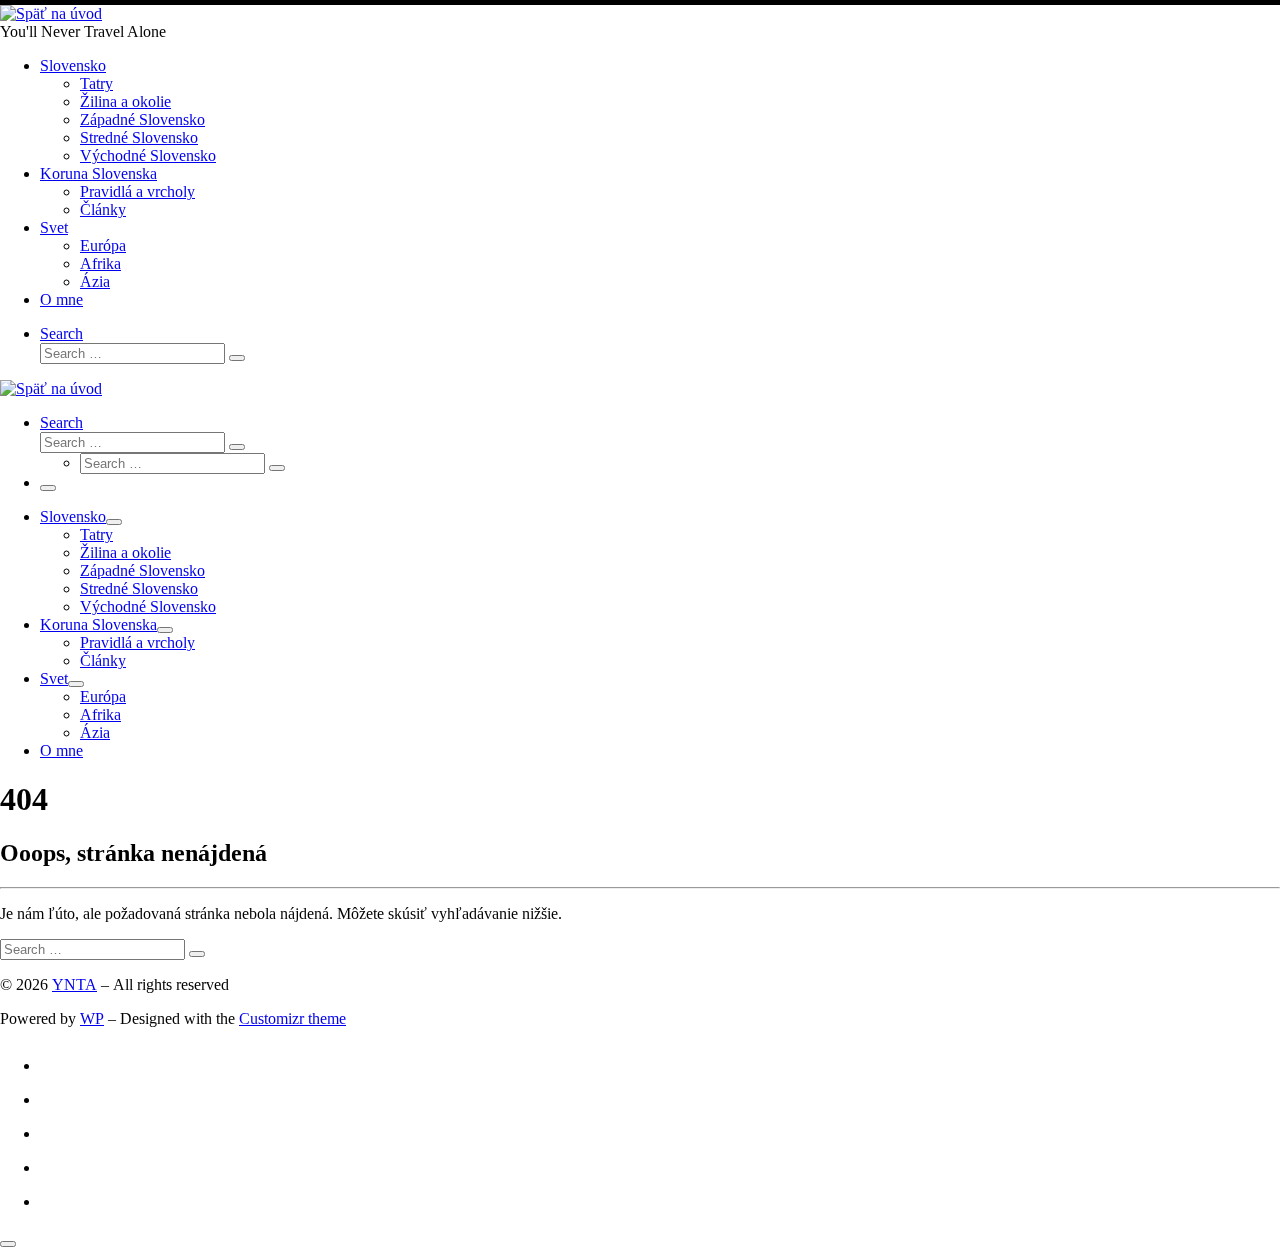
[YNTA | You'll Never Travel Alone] (51, 13)
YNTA (74, 984)
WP (92, 1018)
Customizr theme (292, 1018)
